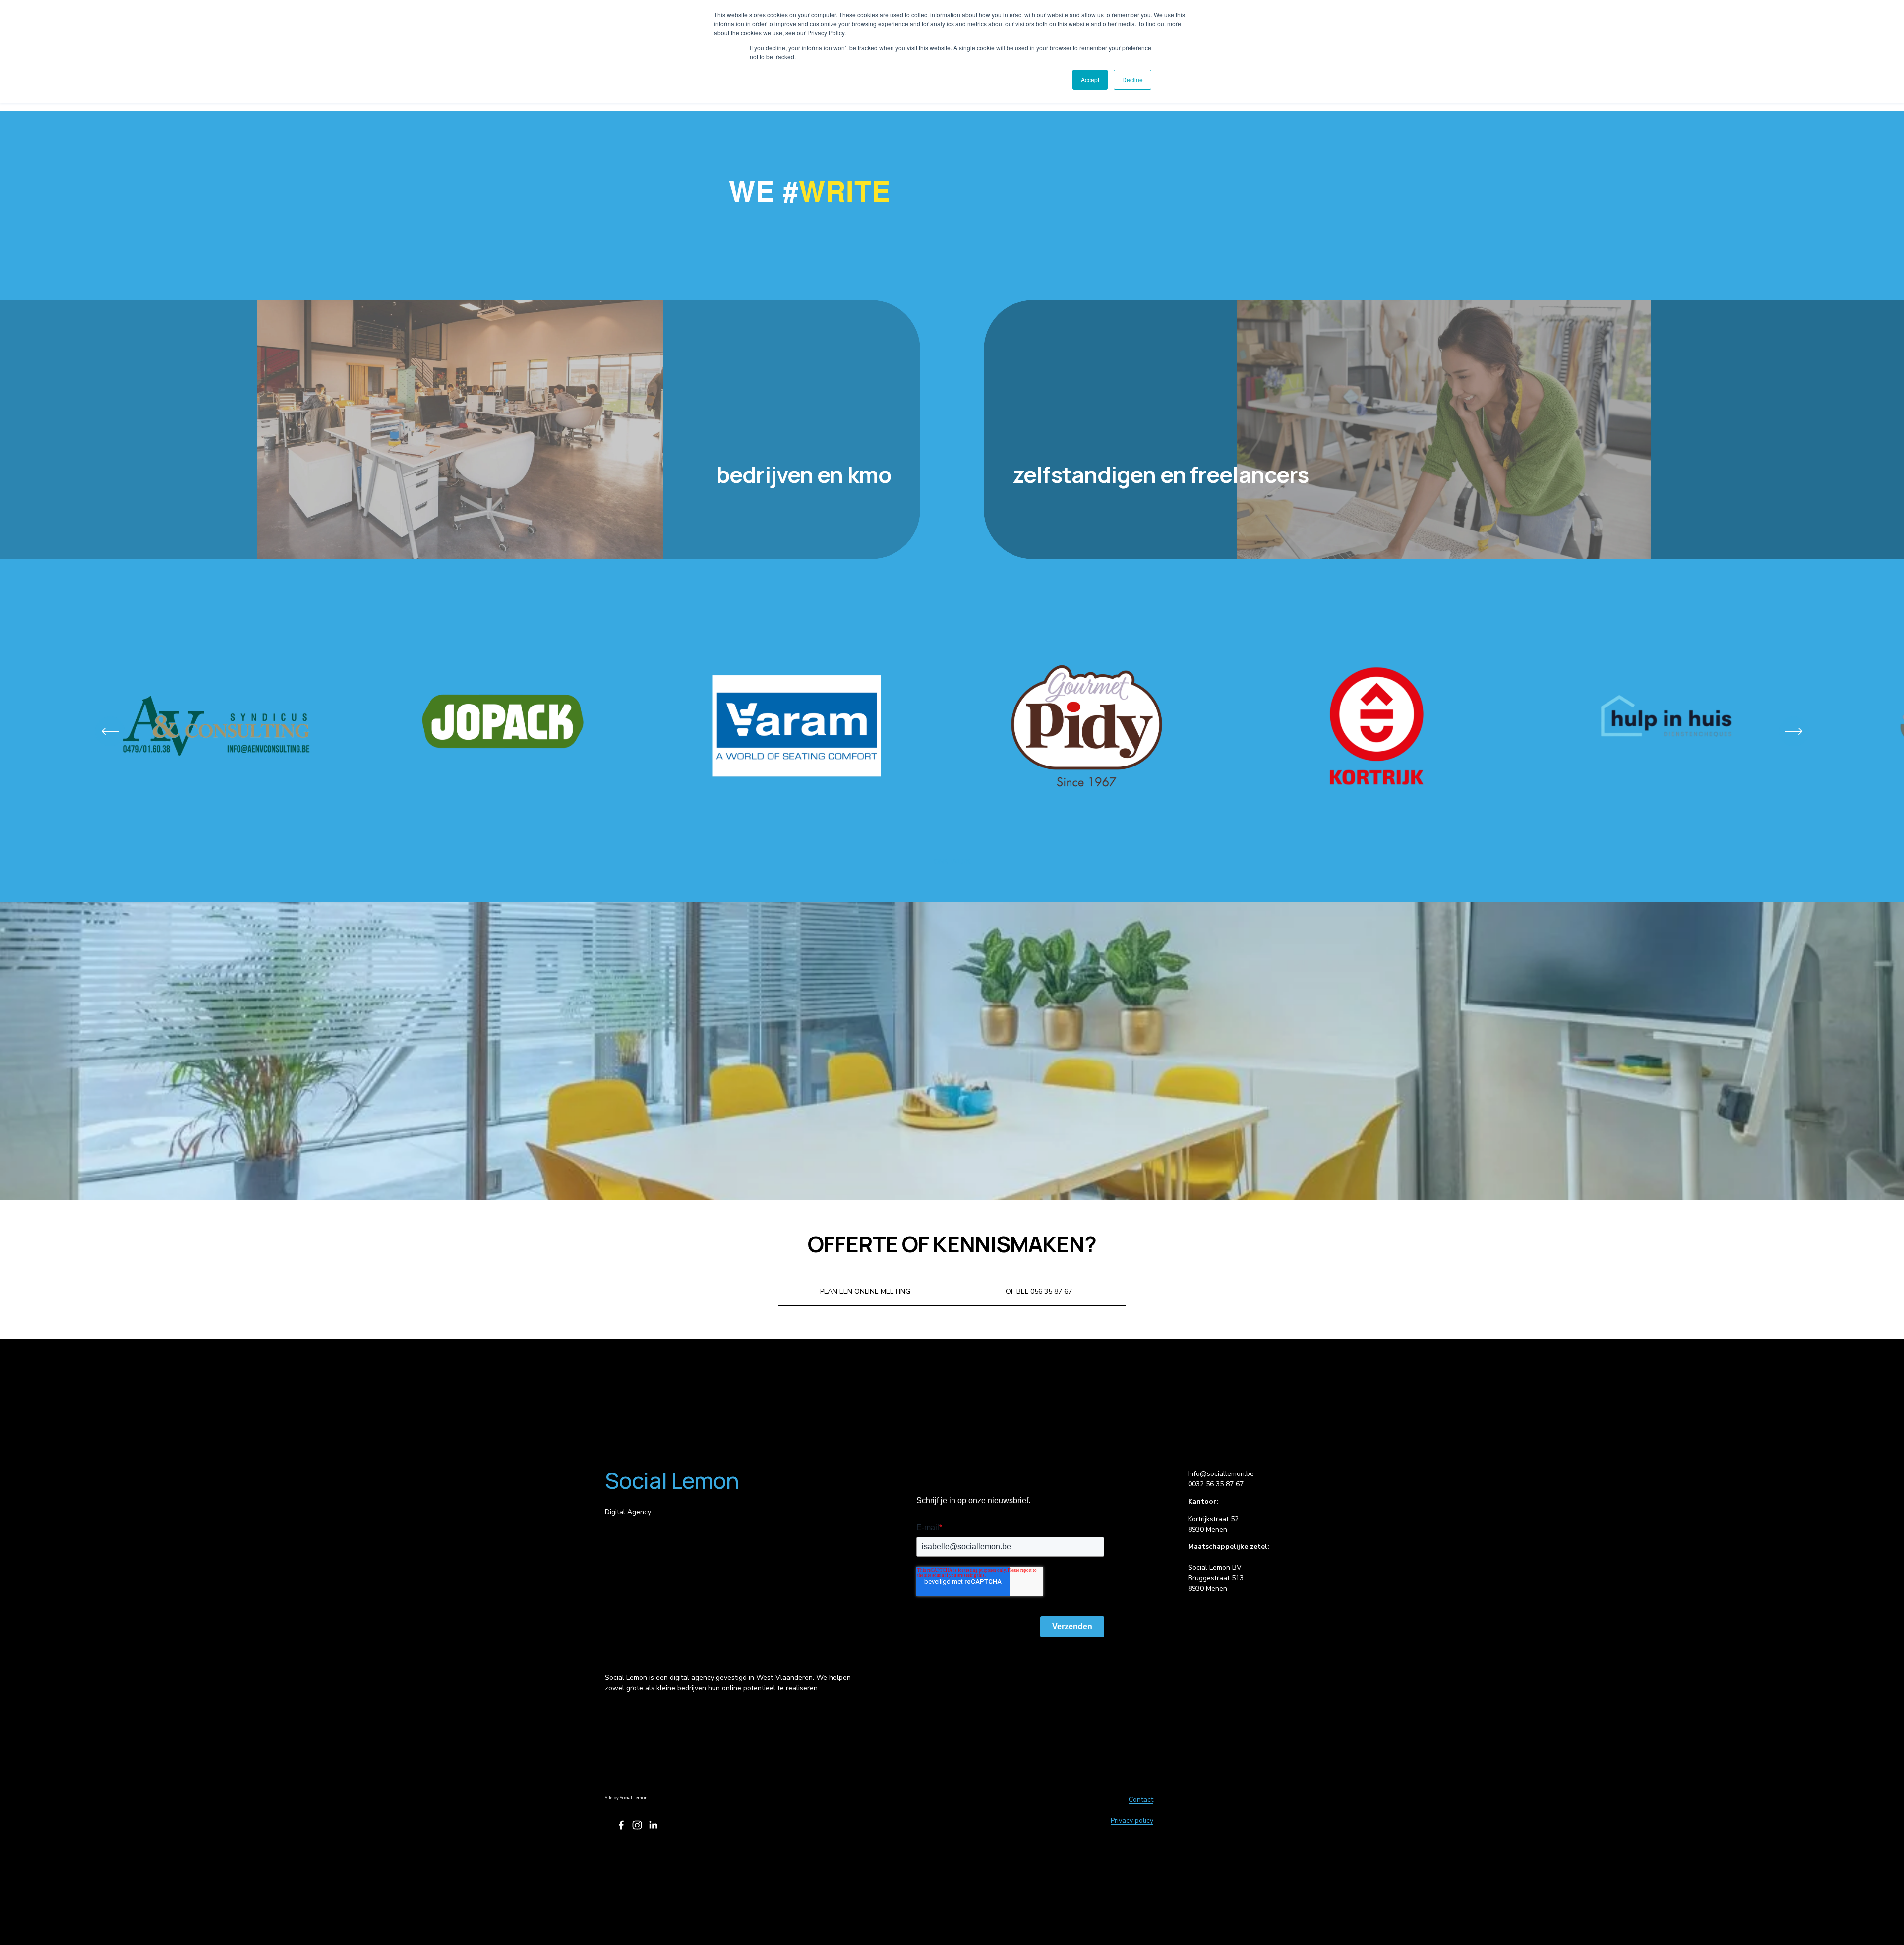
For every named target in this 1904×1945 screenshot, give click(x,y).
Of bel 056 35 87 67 (1039, 1291)
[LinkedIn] (653, 1825)
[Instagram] (637, 1825)
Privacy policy (1132, 1820)
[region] (952, 731)
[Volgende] (1794, 731)
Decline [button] (1132, 80)
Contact (1141, 1799)
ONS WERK (952, 861)
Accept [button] (1090, 80)
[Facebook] (621, 1825)
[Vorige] (110, 731)
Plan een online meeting (865, 1291)
